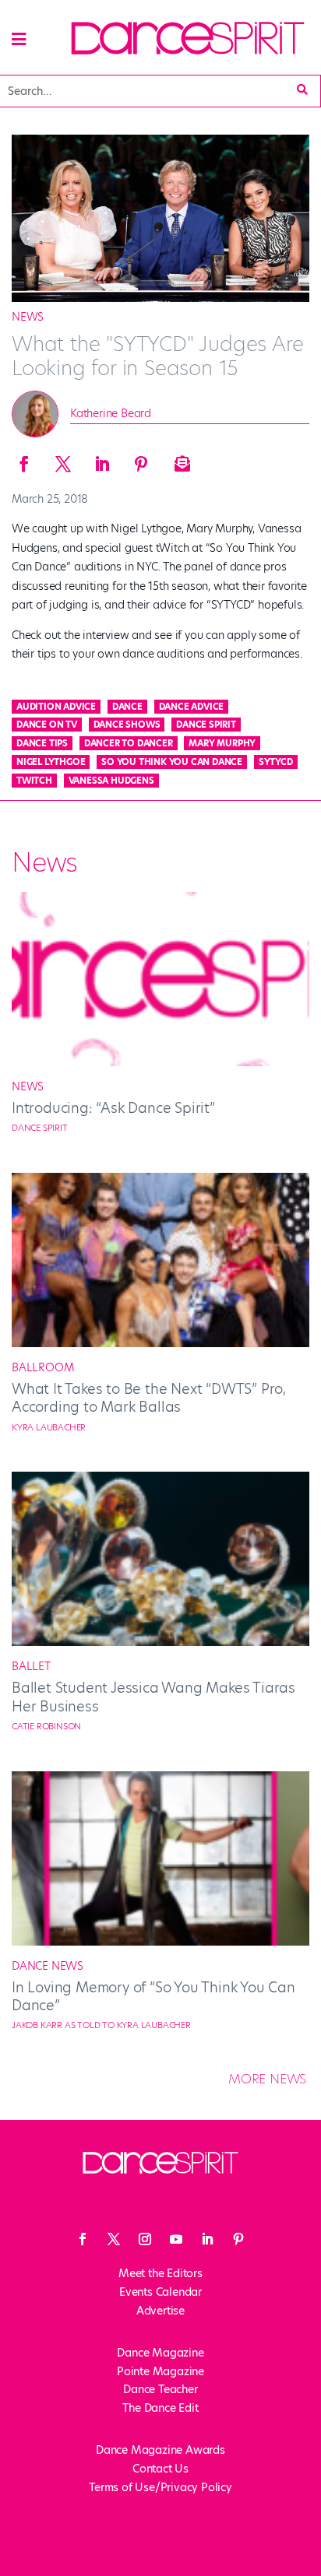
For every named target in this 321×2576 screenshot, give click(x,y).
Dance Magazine (160, 2353)
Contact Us (160, 2469)
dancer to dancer (129, 743)
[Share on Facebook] (23, 459)
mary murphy (222, 743)
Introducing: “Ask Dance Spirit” (113, 1108)
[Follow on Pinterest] (238, 2239)
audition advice (56, 707)
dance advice (192, 707)
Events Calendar (160, 2292)
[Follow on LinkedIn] (207, 2239)
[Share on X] (62, 459)
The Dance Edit (160, 2408)
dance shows (127, 725)
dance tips (42, 743)
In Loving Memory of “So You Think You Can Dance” (153, 1996)
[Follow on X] (114, 2239)
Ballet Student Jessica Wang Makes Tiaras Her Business (153, 1697)
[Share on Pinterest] (140, 459)
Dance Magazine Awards (160, 2450)
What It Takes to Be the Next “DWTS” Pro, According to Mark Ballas (149, 1398)
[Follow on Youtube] (176, 2239)
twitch (34, 781)
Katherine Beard (111, 413)
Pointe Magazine (160, 2371)
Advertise (160, 2311)
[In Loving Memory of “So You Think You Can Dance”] (160, 1942)
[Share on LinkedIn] (101, 459)
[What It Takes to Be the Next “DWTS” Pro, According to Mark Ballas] (160, 1343)
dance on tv (47, 725)
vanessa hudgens (111, 781)
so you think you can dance (172, 762)
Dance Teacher (160, 2389)
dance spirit (206, 725)
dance (127, 707)
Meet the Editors (160, 2273)
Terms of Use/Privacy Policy (160, 2487)
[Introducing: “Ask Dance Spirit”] (160, 1062)
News (28, 317)
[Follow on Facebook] (83, 2239)
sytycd (276, 762)
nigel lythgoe (51, 762)
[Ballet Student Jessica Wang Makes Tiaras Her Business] (160, 1642)
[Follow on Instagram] (145, 2239)
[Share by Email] (179, 459)
